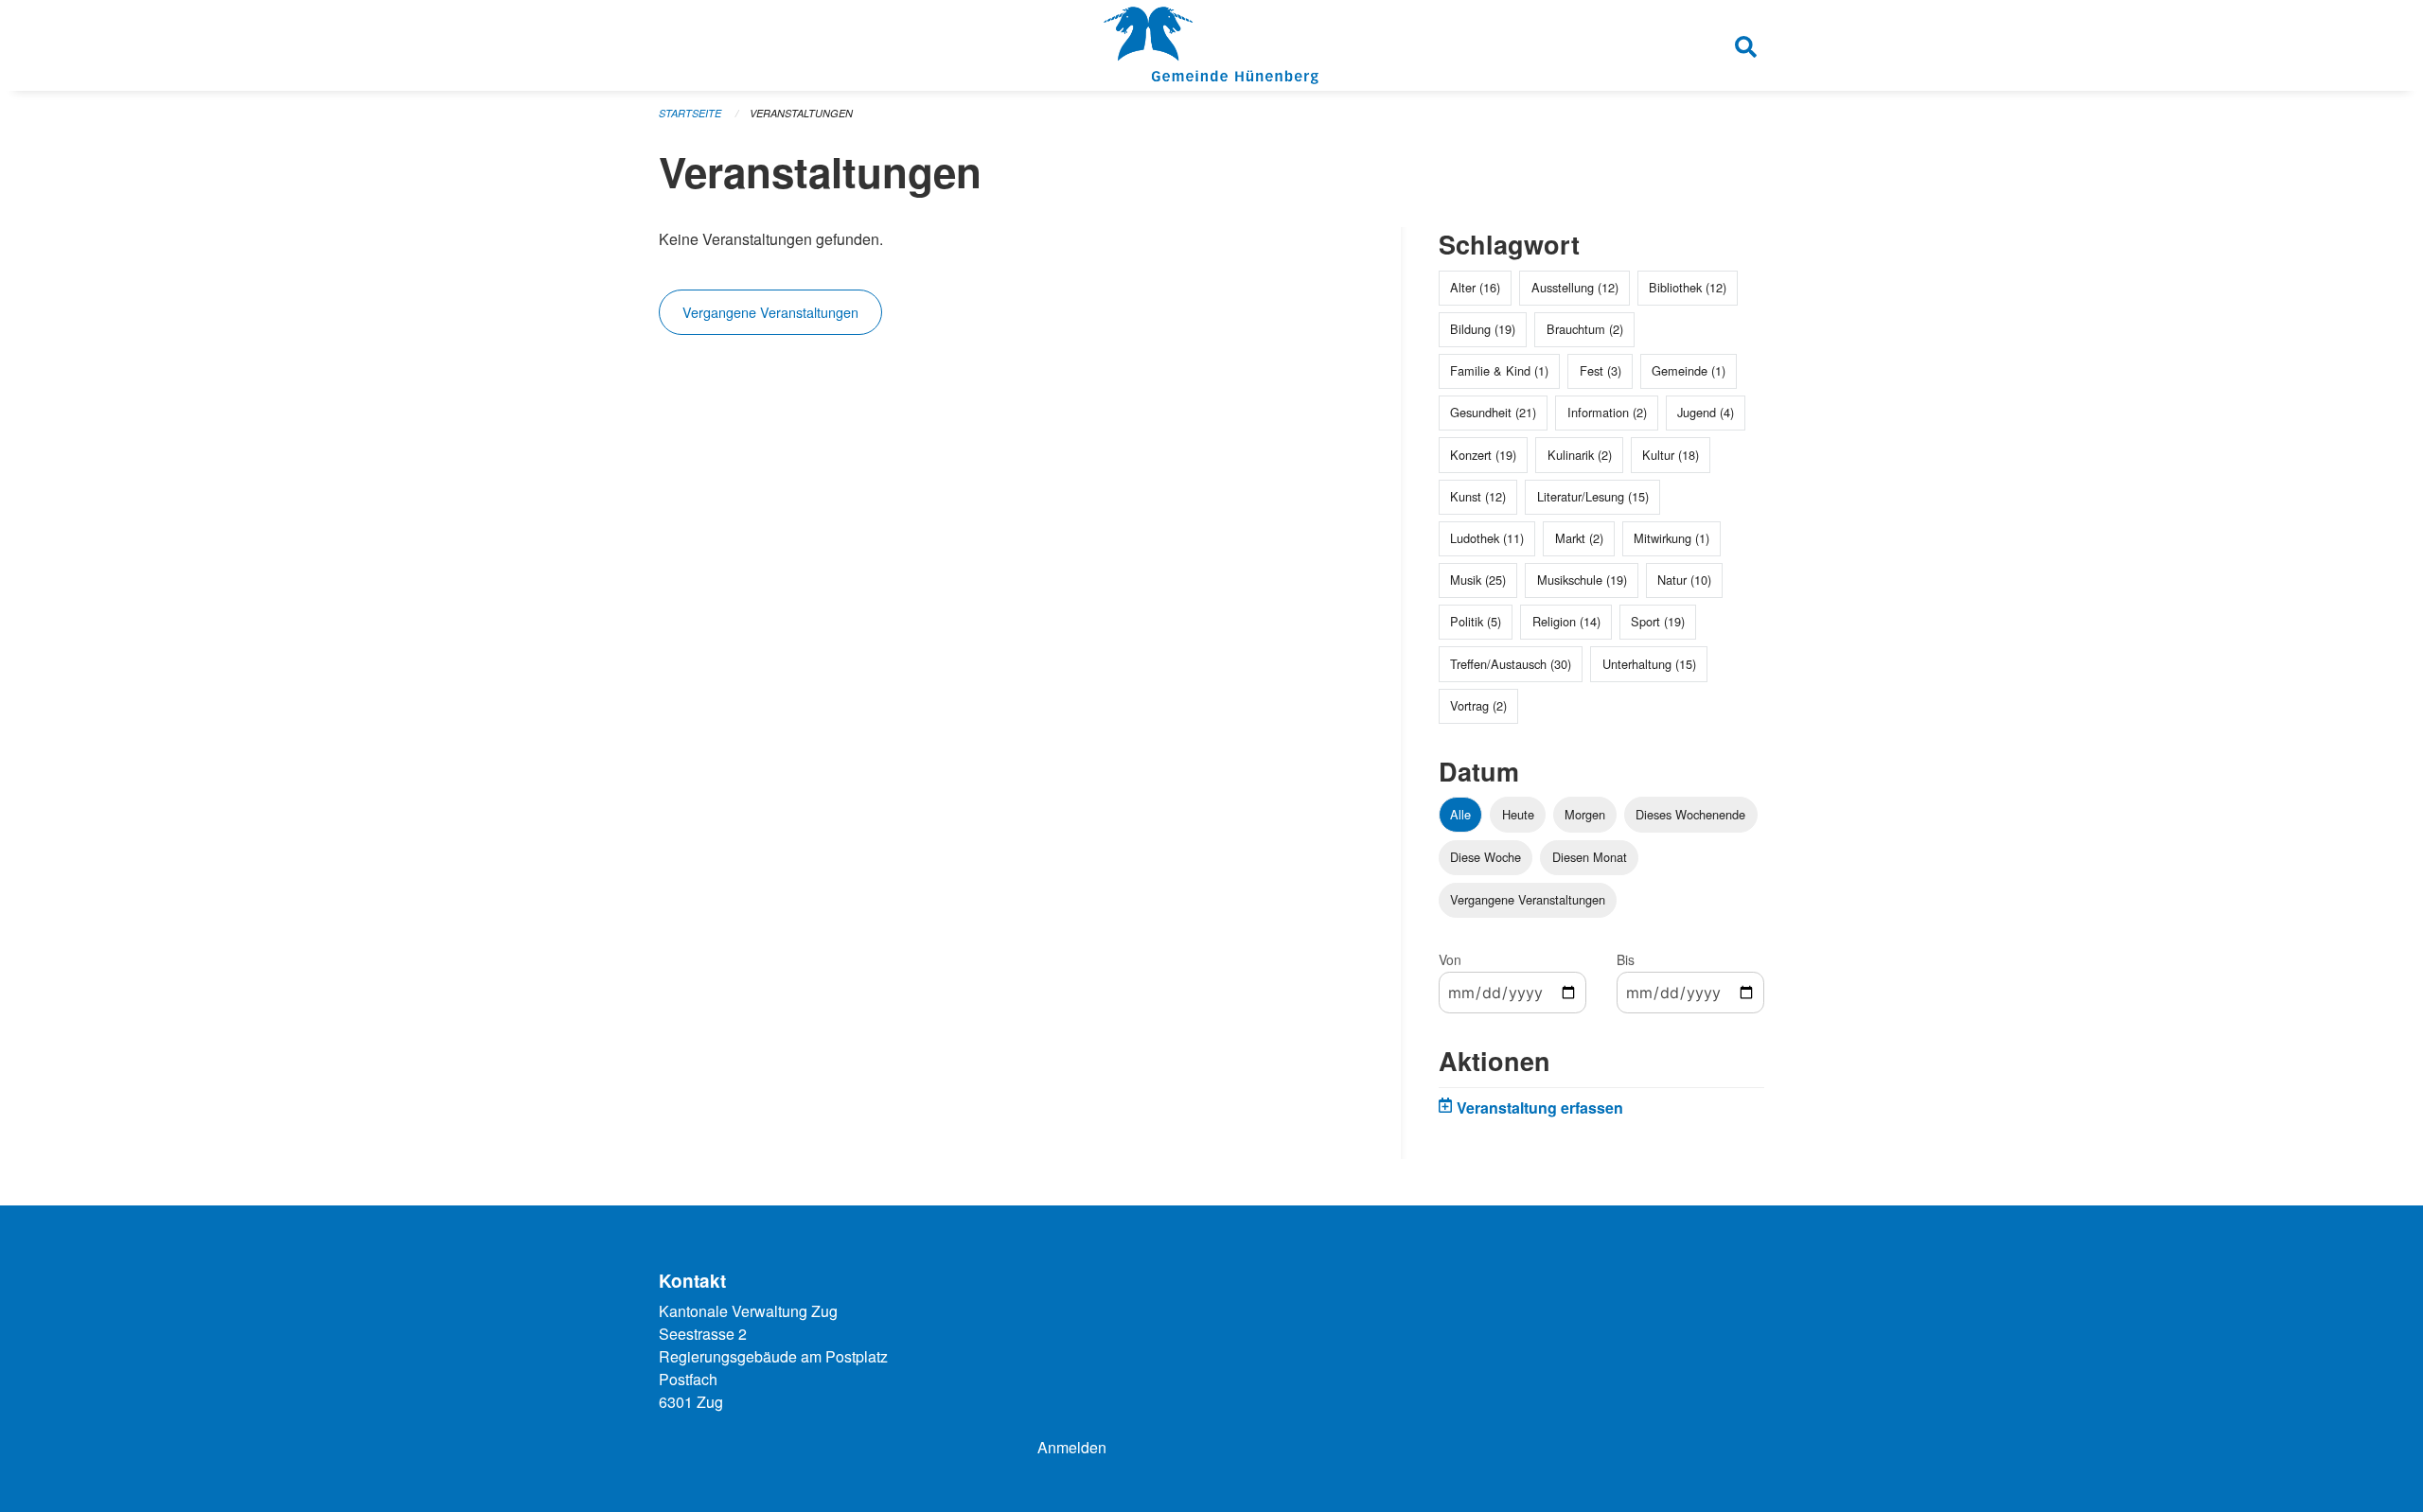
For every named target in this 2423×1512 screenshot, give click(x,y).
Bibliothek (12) (1688, 287)
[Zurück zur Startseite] (1211, 45)
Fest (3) (1601, 370)
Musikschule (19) (1582, 580)
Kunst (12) (1478, 496)
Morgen (1585, 814)
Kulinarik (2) (1580, 455)
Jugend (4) (1706, 412)
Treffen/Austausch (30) (1511, 664)
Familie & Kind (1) (1499, 370)
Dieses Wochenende (1690, 814)
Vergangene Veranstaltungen (770, 312)
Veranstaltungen (801, 113)
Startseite (690, 113)
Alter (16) (1475, 287)
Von (1450, 959)
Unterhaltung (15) (1649, 664)
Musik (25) (1478, 580)
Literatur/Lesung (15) (1593, 496)
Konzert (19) (1483, 455)
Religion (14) (1566, 621)
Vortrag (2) (1478, 705)
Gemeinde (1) (1689, 370)
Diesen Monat (1590, 857)
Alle (1460, 814)
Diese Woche (1486, 857)
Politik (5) (1476, 621)
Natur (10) (1684, 580)
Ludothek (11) (1487, 538)
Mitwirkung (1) (1671, 538)
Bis (1626, 959)
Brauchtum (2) (1585, 329)
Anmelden (1072, 1447)
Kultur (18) (1671, 455)
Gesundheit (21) (1493, 412)
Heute (1518, 814)
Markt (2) (1579, 538)
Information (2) (1607, 412)
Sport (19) (1658, 621)
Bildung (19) (1483, 329)
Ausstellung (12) (1575, 287)
